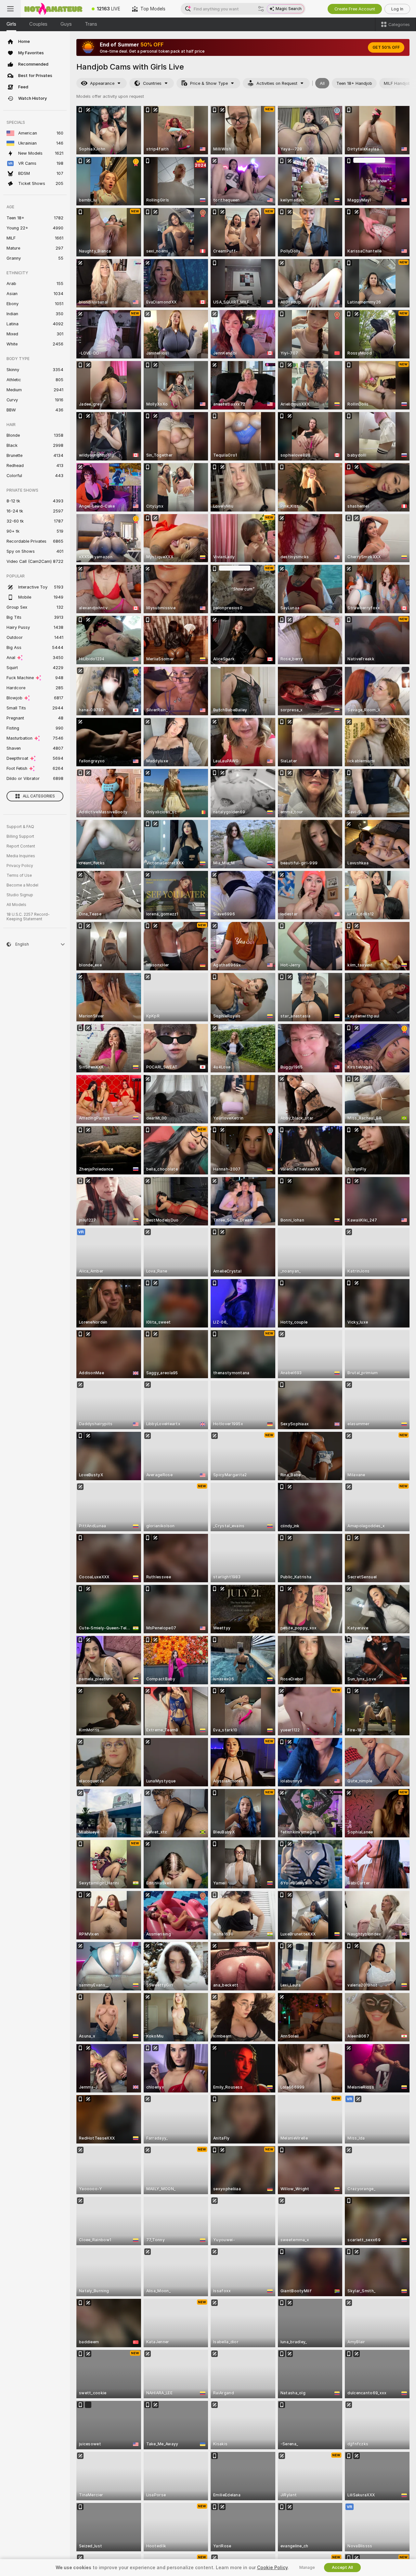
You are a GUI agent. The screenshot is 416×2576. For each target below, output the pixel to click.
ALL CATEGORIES (39, 796)
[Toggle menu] (10, 9)
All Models (16, 905)
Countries (152, 83)
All (322, 83)
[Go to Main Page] (53, 9)
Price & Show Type (209, 83)
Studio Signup (20, 895)
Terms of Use (19, 875)
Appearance (102, 83)
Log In (397, 9)
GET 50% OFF (386, 47)
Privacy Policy (20, 866)
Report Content (21, 846)
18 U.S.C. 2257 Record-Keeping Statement (28, 917)
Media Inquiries (21, 856)
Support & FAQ (20, 827)
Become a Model (22, 885)
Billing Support (20, 836)
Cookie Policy (272, 2568)
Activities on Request (277, 83)
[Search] (261, 9)
